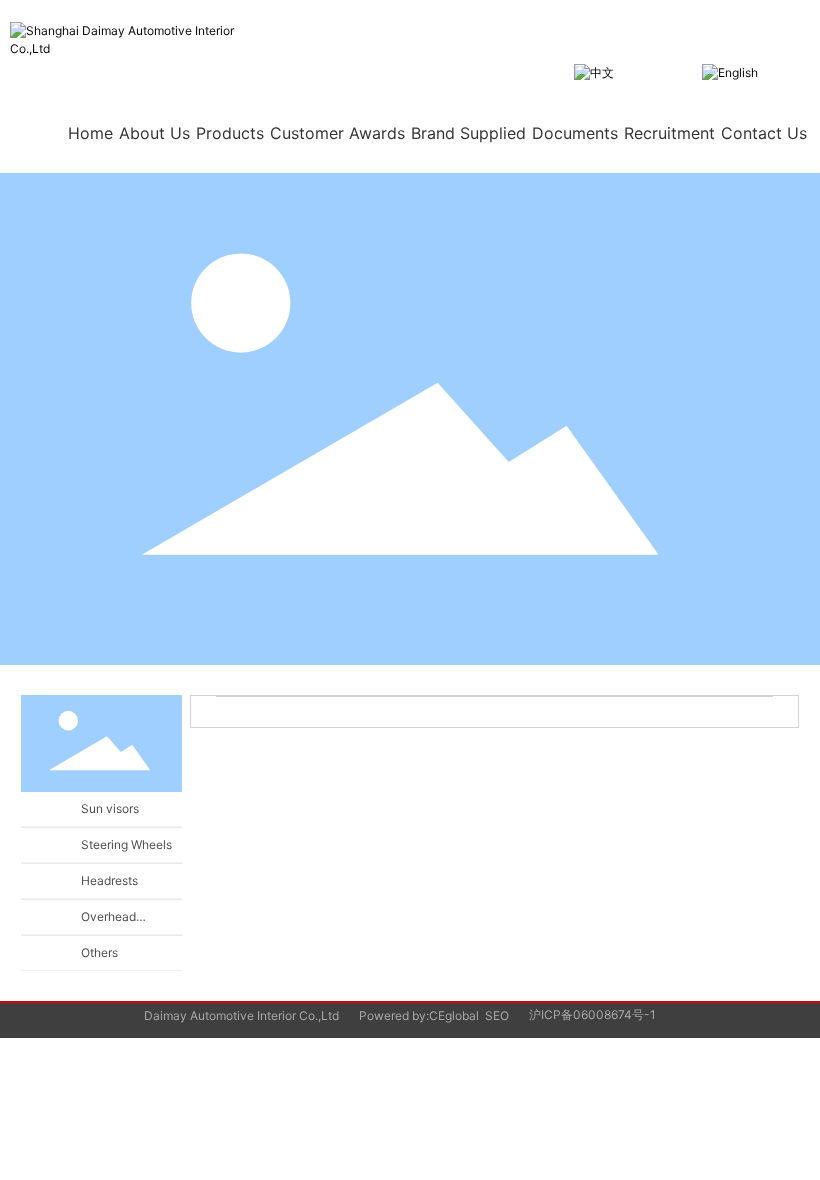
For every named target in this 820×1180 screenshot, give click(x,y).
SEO (497, 1015)
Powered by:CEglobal (419, 1015)
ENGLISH (784, 71)
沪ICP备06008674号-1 (592, 1014)
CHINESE (640, 71)
